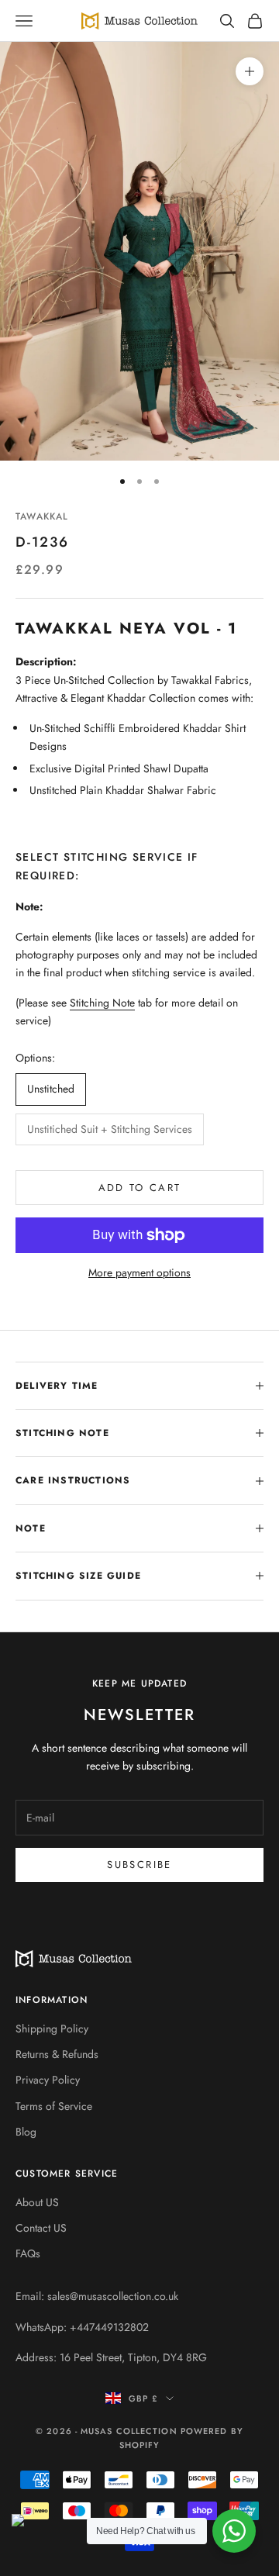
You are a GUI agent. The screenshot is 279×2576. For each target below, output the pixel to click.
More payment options (139, 1272)
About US (37, 2202)
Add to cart (140, 1188)
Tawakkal (42, 516)
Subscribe (139, 1865)
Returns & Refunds (57, 2054)
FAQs (28, 2253)
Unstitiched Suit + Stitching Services (110, 1129)
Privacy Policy (48, 2080)
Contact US (41, 2228)
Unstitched (51, 1089)
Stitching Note (102, 1003)
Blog (26, 2132)
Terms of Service (54, 2106)
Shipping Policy (52, 2029)
